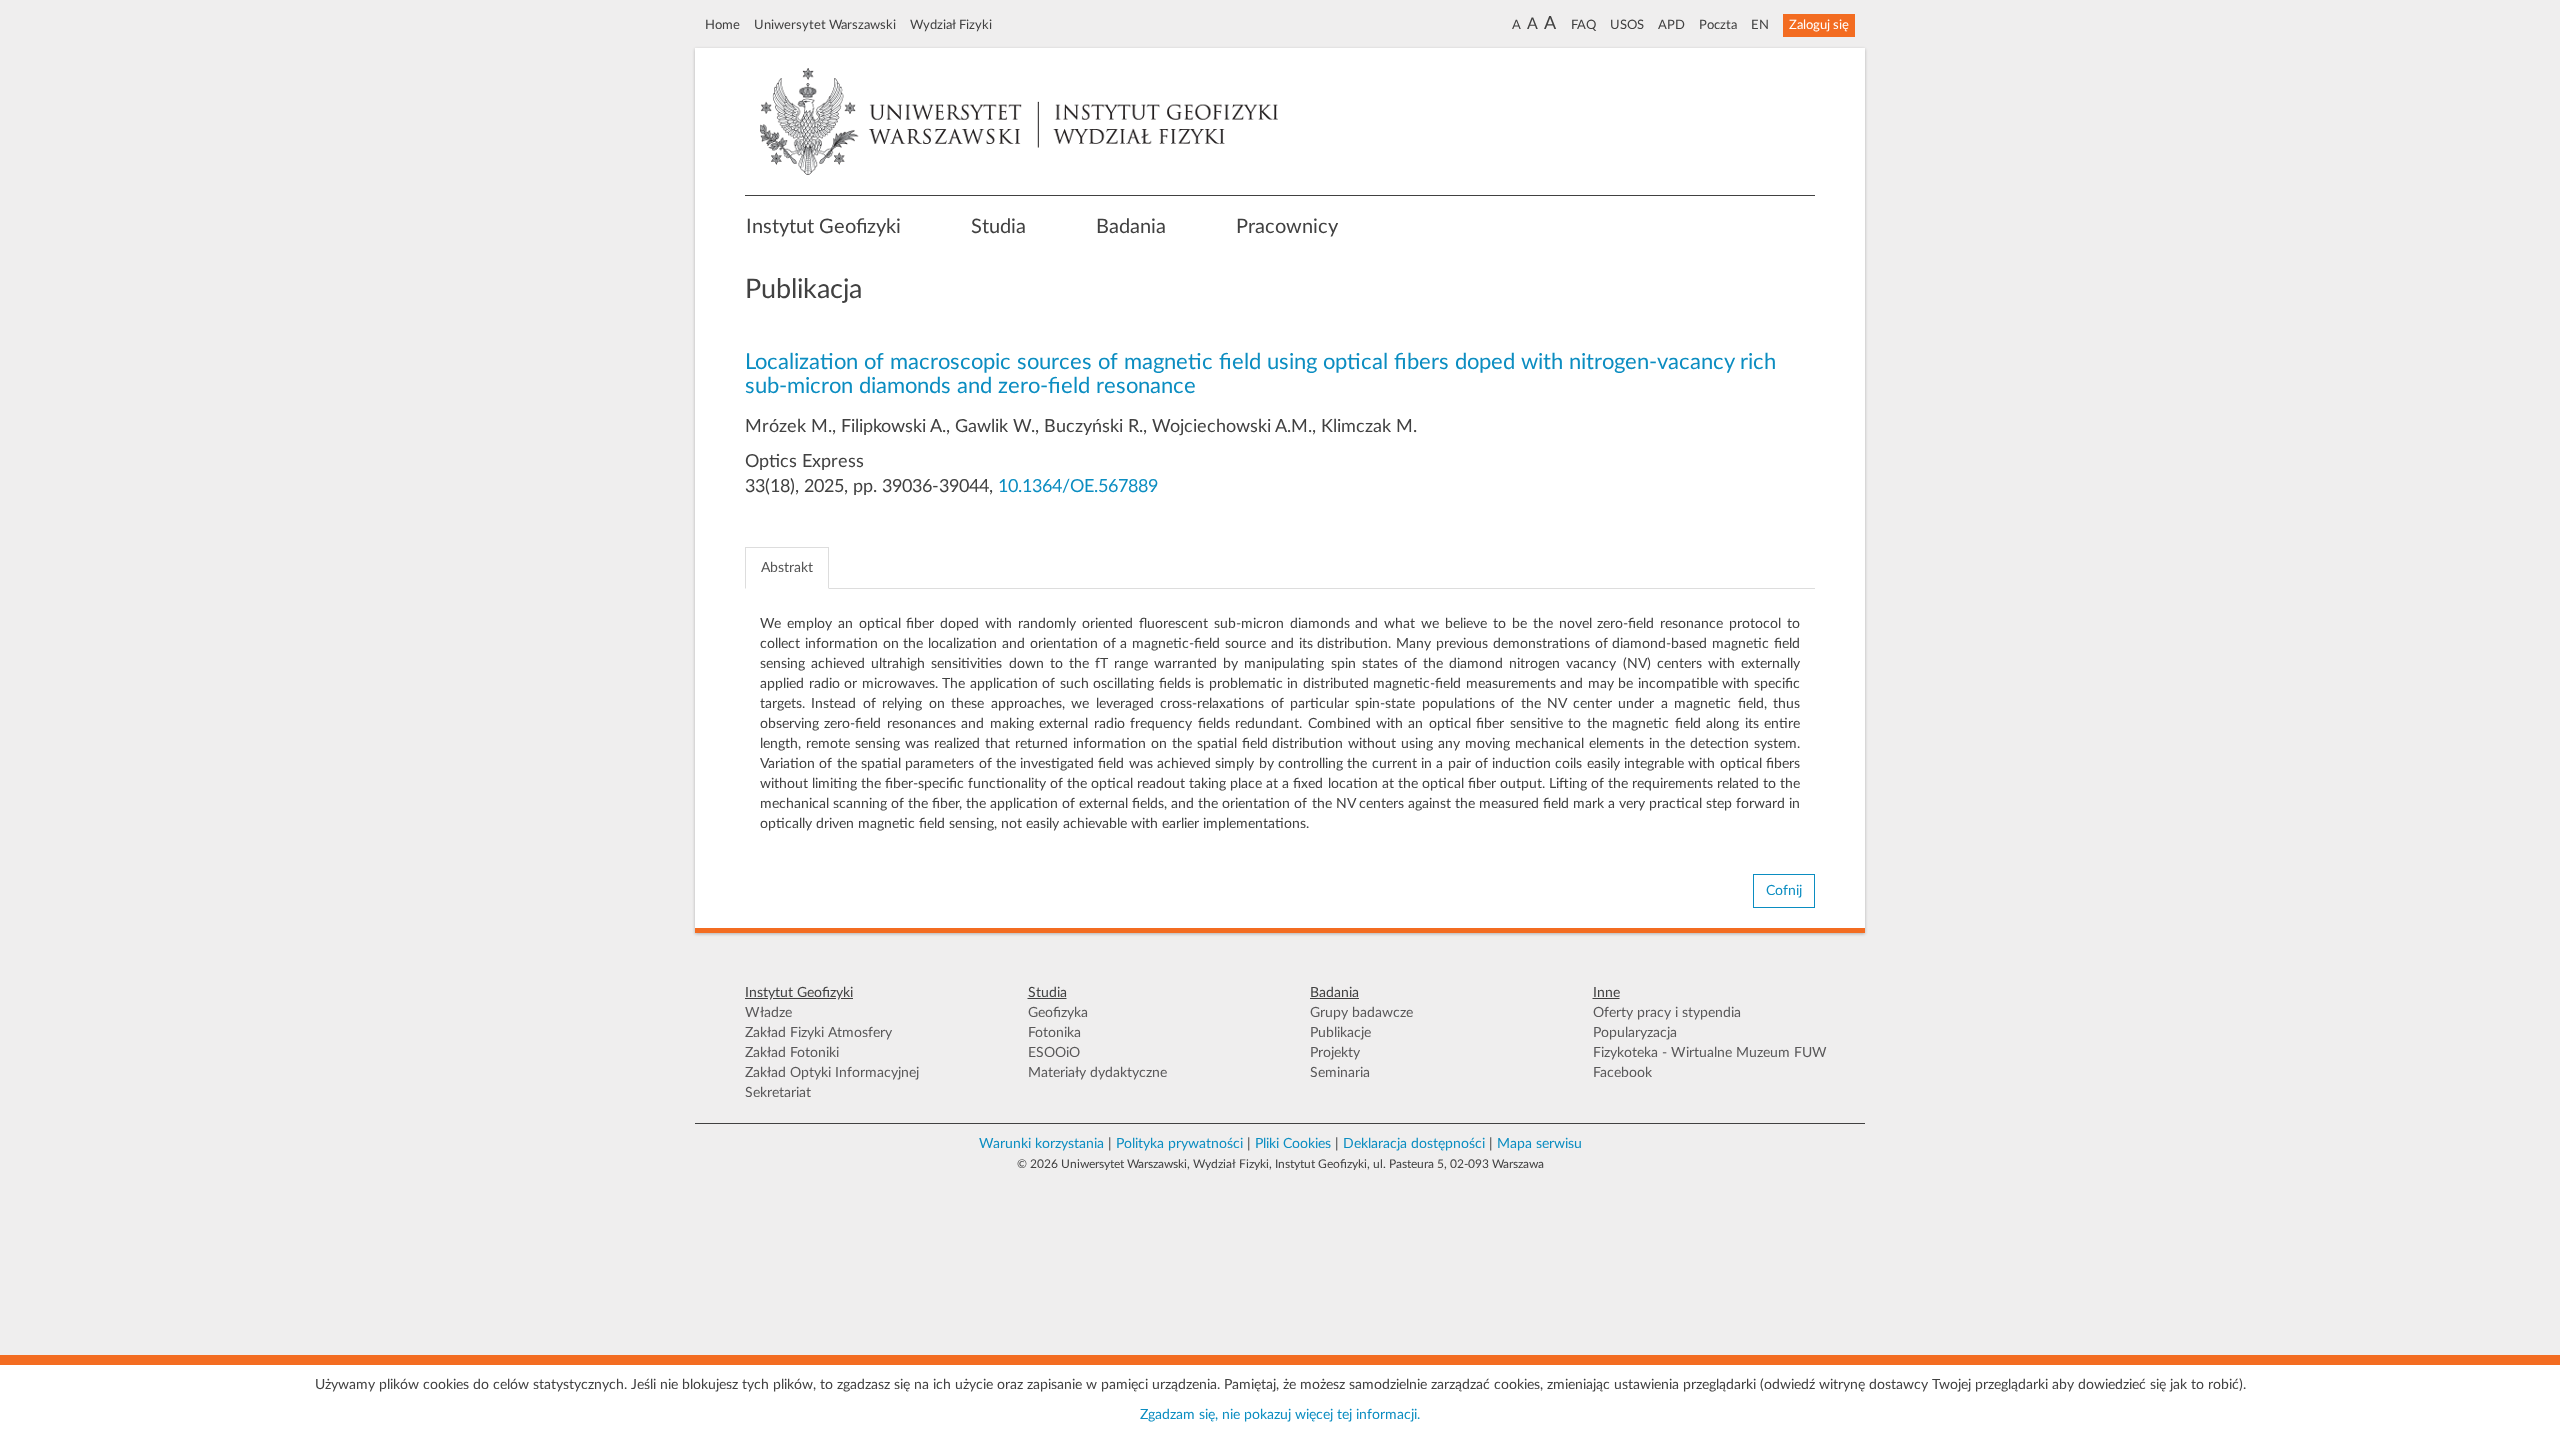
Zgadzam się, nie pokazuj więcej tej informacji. (1280, 1415)
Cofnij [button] (1784, 891)
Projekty (1335, 1053)
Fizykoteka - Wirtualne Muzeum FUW (1710, 1053)
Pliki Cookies (1293, 1144)
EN (1760, 25)
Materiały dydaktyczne (1097, 1073)
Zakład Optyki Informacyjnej (832, 1073)
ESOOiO (1054, 1053)
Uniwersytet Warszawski (825, 25)
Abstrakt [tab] (787, 568)
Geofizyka (1058, 1013)
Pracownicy (1287, 227)
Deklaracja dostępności (1414, 1144)
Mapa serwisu (1539, 1144)
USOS (1627, 25)
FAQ (1583, 25)
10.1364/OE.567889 (1078, 487)
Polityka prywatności (1179, 1144)
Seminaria (1340, 1073)
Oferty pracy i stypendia (1667, 1013)
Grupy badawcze (1361, 1013)
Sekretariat (778, 1093)
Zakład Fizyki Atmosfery (818, 1033)
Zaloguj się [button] (1819, 25)
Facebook (1622, 1073)
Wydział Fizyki (951, 25)
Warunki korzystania (1041, 1144)
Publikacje (1340, 1033)
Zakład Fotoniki (792, 1053)
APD (1671, 25)
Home (722, 25)
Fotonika (1054, 1033)
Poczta (1718, 25)
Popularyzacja (1635, 1033)
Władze (768, 1013)
